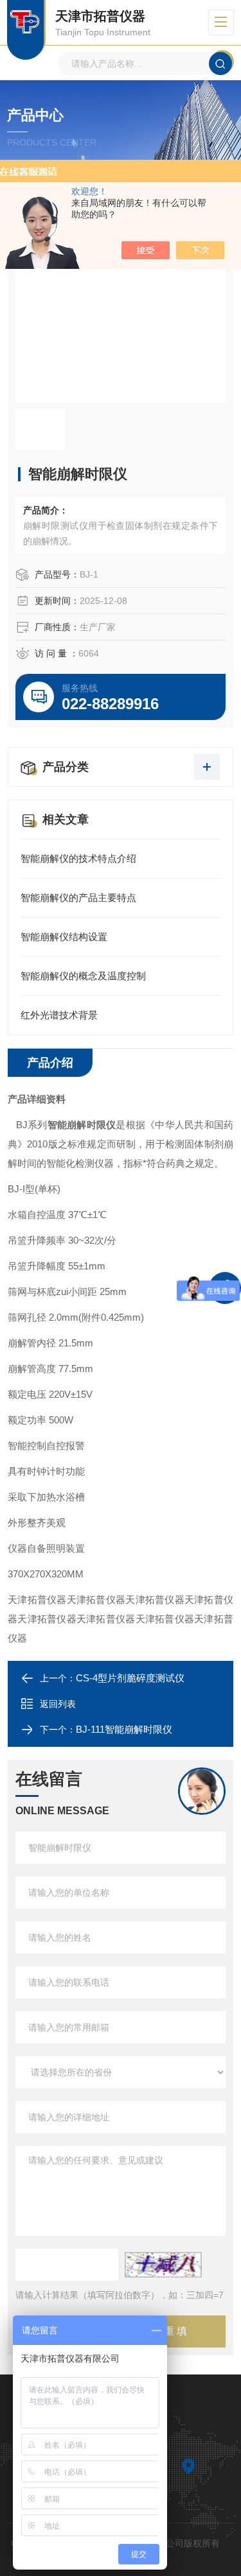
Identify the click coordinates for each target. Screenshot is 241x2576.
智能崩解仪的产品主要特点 (78, 897)
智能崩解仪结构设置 (64, 937)
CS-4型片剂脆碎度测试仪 (130, 1678)
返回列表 (58, 1704)
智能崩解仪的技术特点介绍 (78, 858)
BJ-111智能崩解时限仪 (124, 1729)
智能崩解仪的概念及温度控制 (83, 976)
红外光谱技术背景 (59, 1015)
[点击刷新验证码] (163, 2265)
